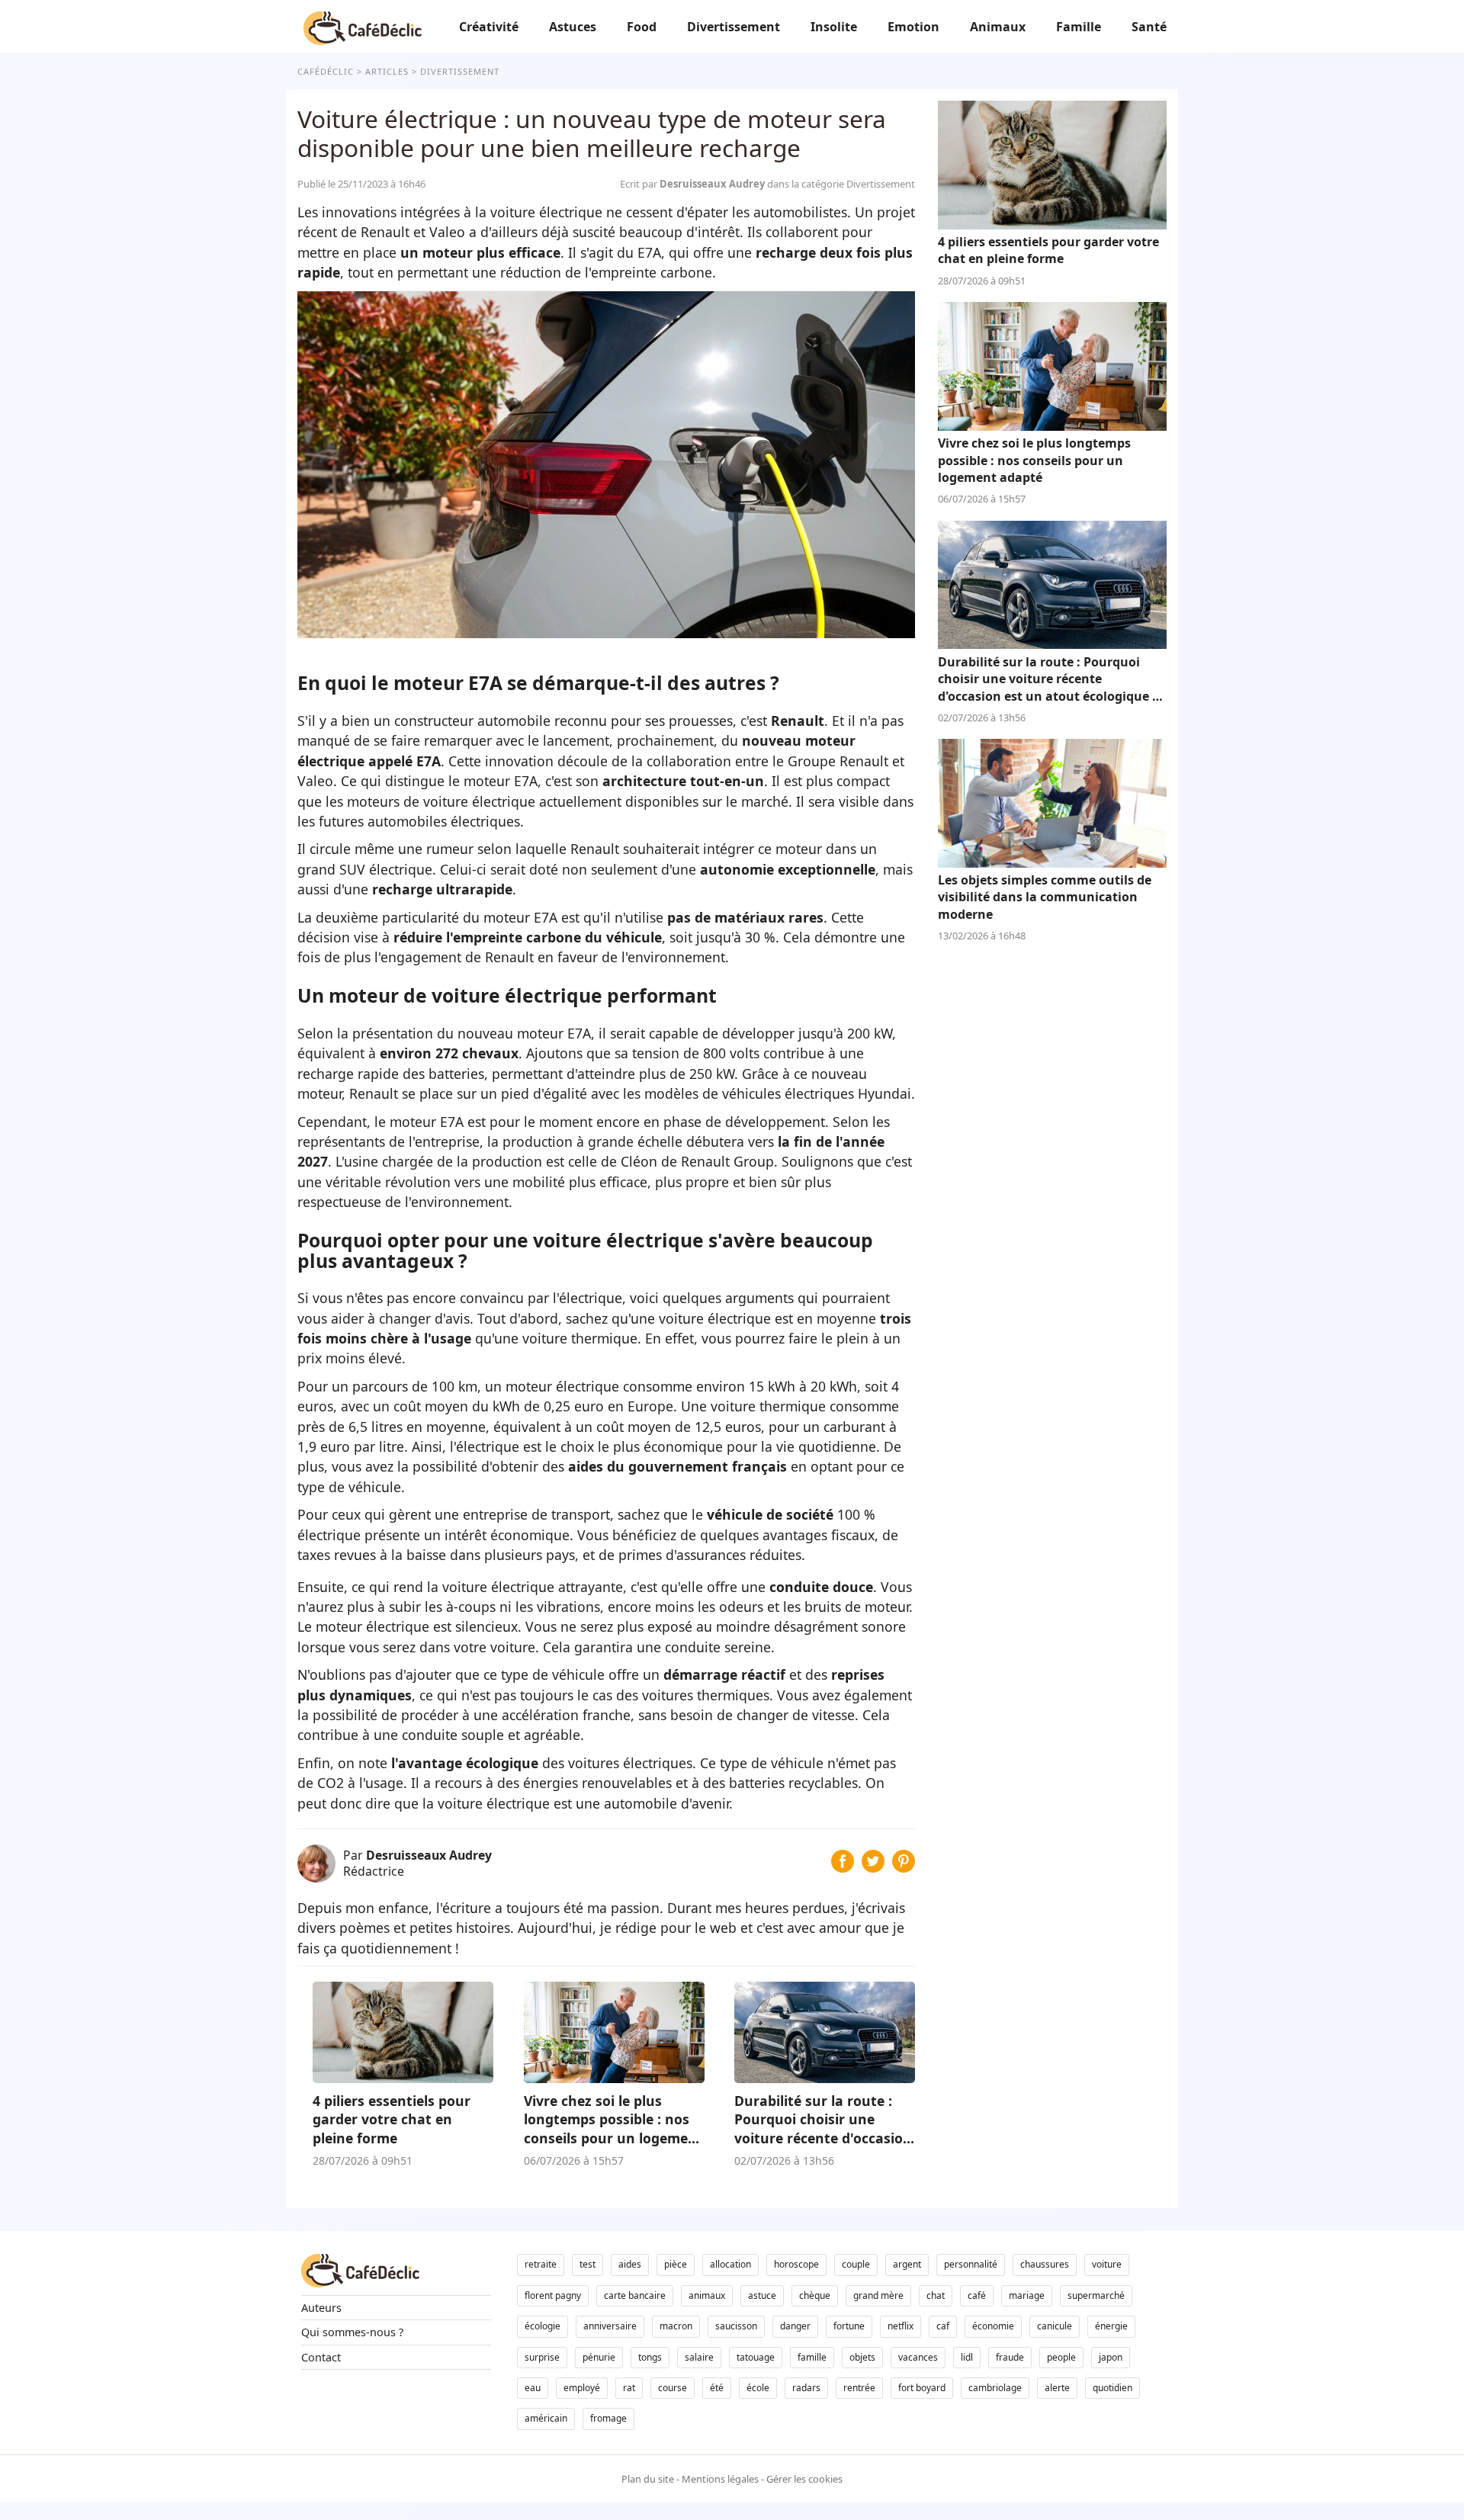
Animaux (998, 27)
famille (812, 2357)
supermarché (1096, 2295)
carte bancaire (635, 2295)
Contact (321, 2357)
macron (676, 2326)
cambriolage (995, 2388)
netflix (901, 2326)
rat (629, 2388)
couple (856, 2264)
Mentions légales (720, 2479)
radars (806, 2388)
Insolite (834, 27)
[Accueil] (363, 27)
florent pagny (553, 2295)
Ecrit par (693, 184)
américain (546, 2418)
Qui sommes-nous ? (352, 2332)
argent (907, 2264)
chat (936, 2295)
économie (993, 2326)
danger (795, 2326)
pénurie (599, 2357)
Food (642, 27)
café (977, 2295)
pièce (676, 2264)
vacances (918, 2357)
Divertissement (734, 27)
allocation (730, 2264)
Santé (1149, 27)
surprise (542, 2357)
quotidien (1112, 2388)
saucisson (736, 2326)
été (717, 2388)
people (1061, 2357)
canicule (1055, 2326)
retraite (541, 2264)
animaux (707, 2295)
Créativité (489, 27)
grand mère (878, 2295)
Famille (1079, 27)
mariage (1027, 2295)
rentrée (859, 2388)
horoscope (796, 2264)
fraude (1010, 2357)
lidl (967, 2357)
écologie (543, 2326)
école (758, 2388)
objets (862, 2357)
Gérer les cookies (804, 2479)
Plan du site (648, 2479)
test (588, 2264)
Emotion (913, 27)
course (673, 2388)
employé (582, 2388)
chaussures (1045, 2264)
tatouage (756, 2357)
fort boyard (922, 2388)
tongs (650, 2357)
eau (533, 2388)
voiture (1107, 2264)
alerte (1057, 2388)
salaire (699, 2357)
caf (943, 2326)
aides (630, 2264)
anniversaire (610, 2326)
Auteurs (321, 2308)
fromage (608, 2418)
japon (1111, 2357)
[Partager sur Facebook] (843, 1867)
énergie (1111, 2326)
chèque (815, 2295)
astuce (762, 2295)
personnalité (971, 2264)
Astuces (573, 27)
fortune (849, 2326)
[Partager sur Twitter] (873, 1867)
